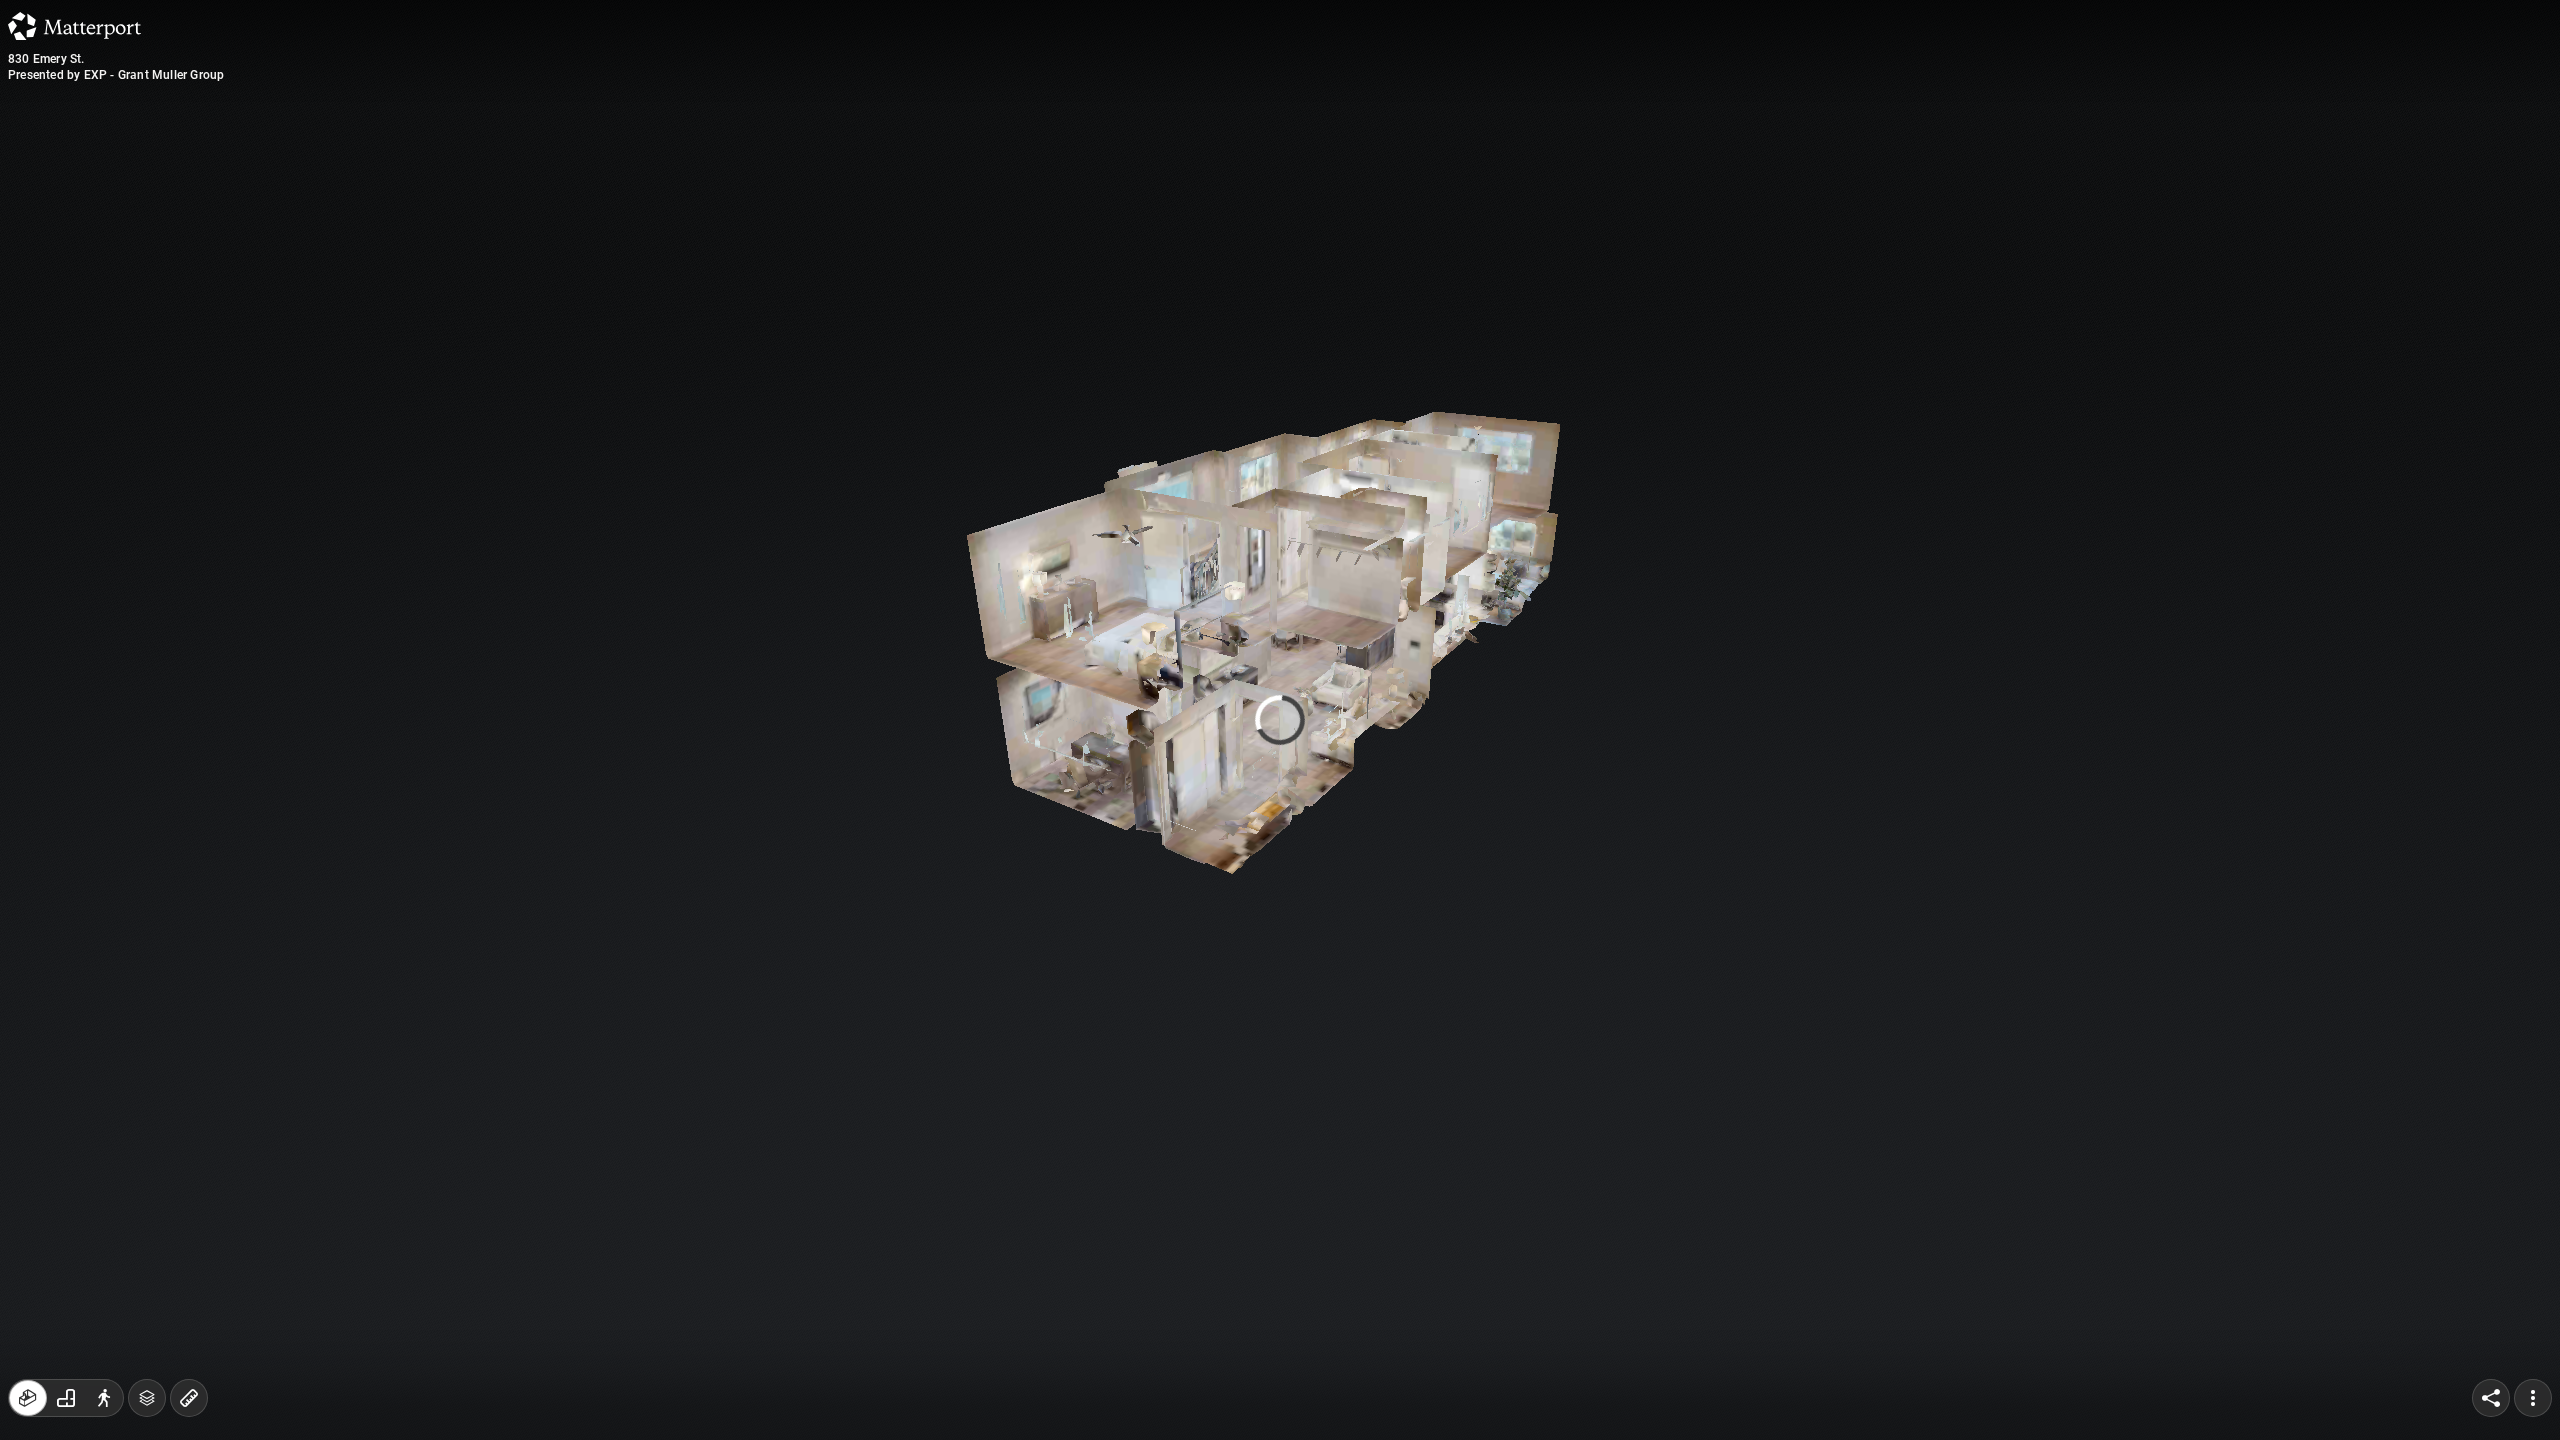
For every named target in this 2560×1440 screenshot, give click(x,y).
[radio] (28, 1398)
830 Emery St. (46, 59)
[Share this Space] (2491, 1398)
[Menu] (2533, 1398)
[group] (66, 1398)
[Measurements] (189, 1398)
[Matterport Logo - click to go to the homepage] (74, 26)
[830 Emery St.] (1280, 720)
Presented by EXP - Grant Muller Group (116, 75)
